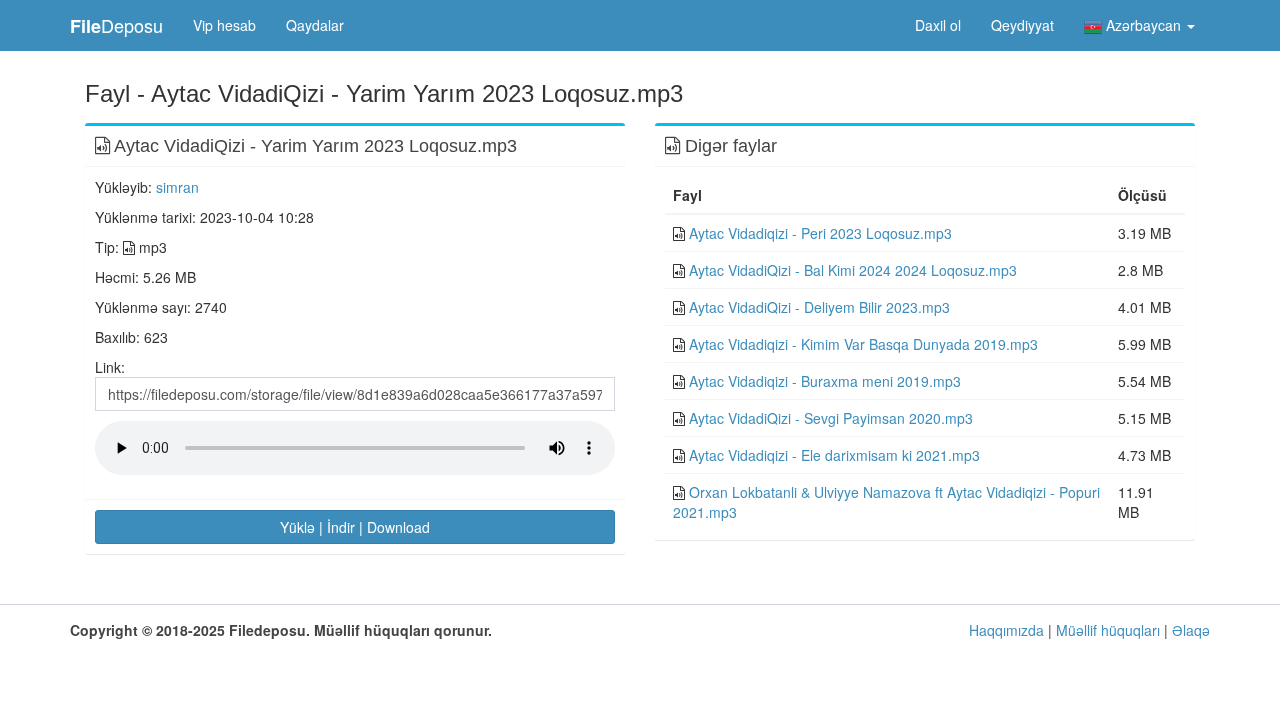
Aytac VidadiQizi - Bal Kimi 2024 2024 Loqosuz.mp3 (853, 270)
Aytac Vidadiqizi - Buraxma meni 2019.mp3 (825, 381)
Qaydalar (315, 25)
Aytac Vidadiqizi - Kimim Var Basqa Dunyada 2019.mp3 (863, 344)
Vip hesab (224, 25)
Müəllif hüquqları (1108, 630)
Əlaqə (1191, 630)
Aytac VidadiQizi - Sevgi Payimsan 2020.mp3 (831, 418)
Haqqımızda (1006, 630)
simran (177, 187)
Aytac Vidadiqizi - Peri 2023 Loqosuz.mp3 (820, 233)
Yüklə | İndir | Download (355, 527)
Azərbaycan (1143, 25)
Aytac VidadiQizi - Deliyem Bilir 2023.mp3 (819, 307)
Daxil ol (938, 25)
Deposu (116, 25)
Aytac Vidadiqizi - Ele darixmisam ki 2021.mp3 (834, 455)
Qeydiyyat (1022, 25)
